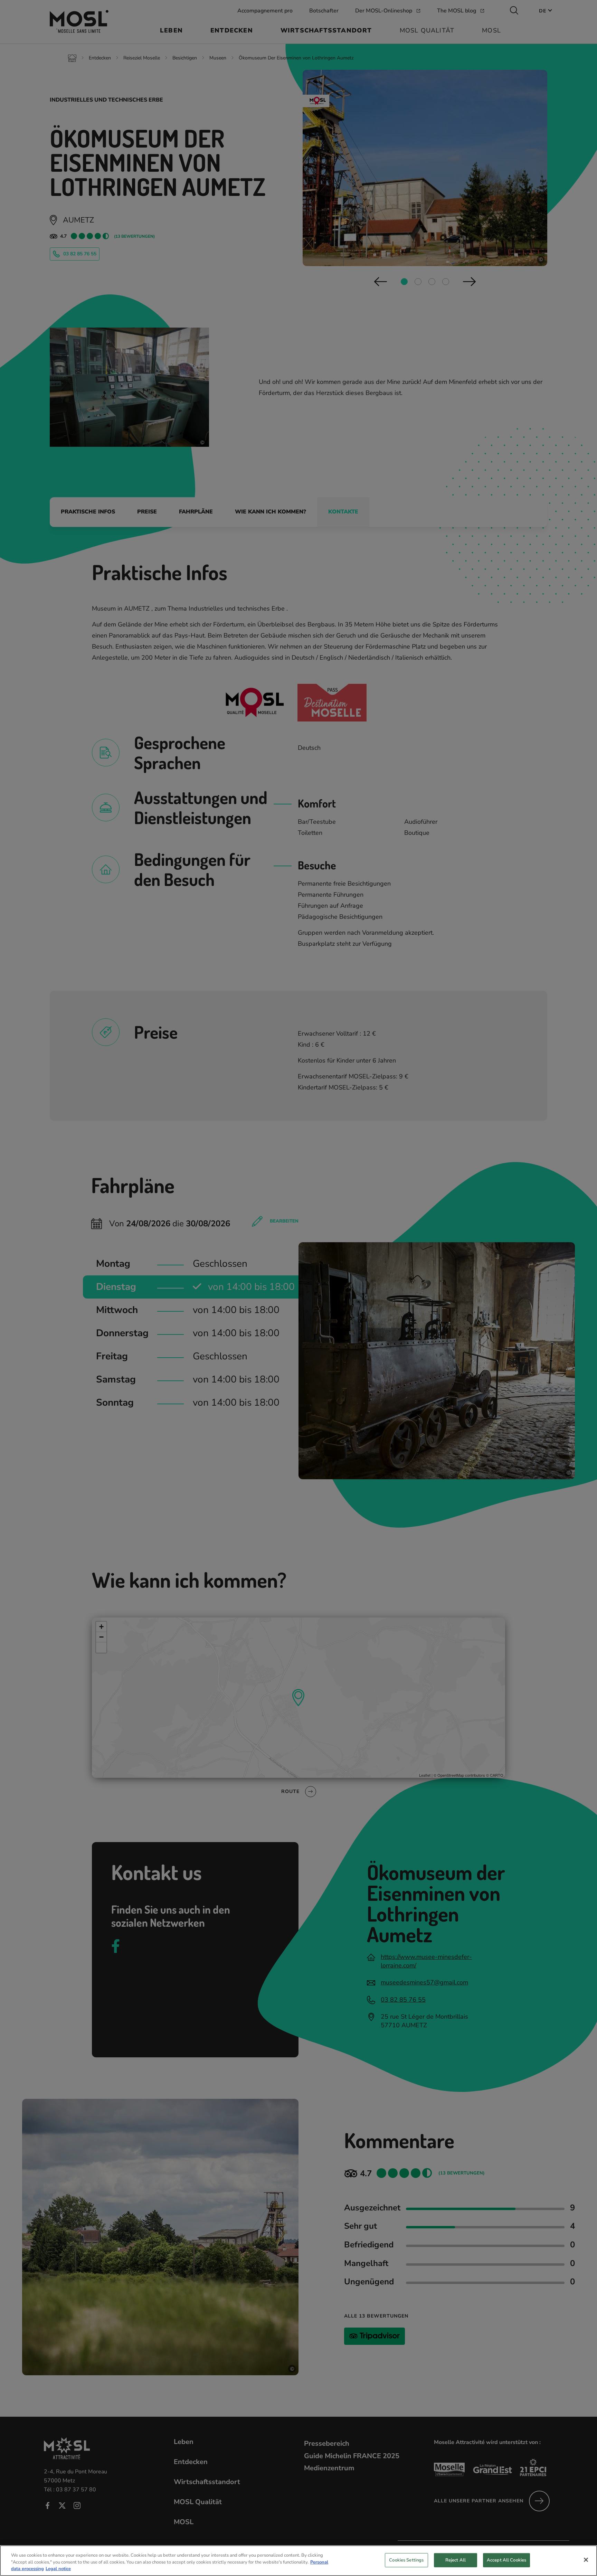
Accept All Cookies (506, 2560)
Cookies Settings (406, 2560)
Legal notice (58, 2569)
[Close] (586, 2560)
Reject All (456, 2560)
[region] (298, 2561)
